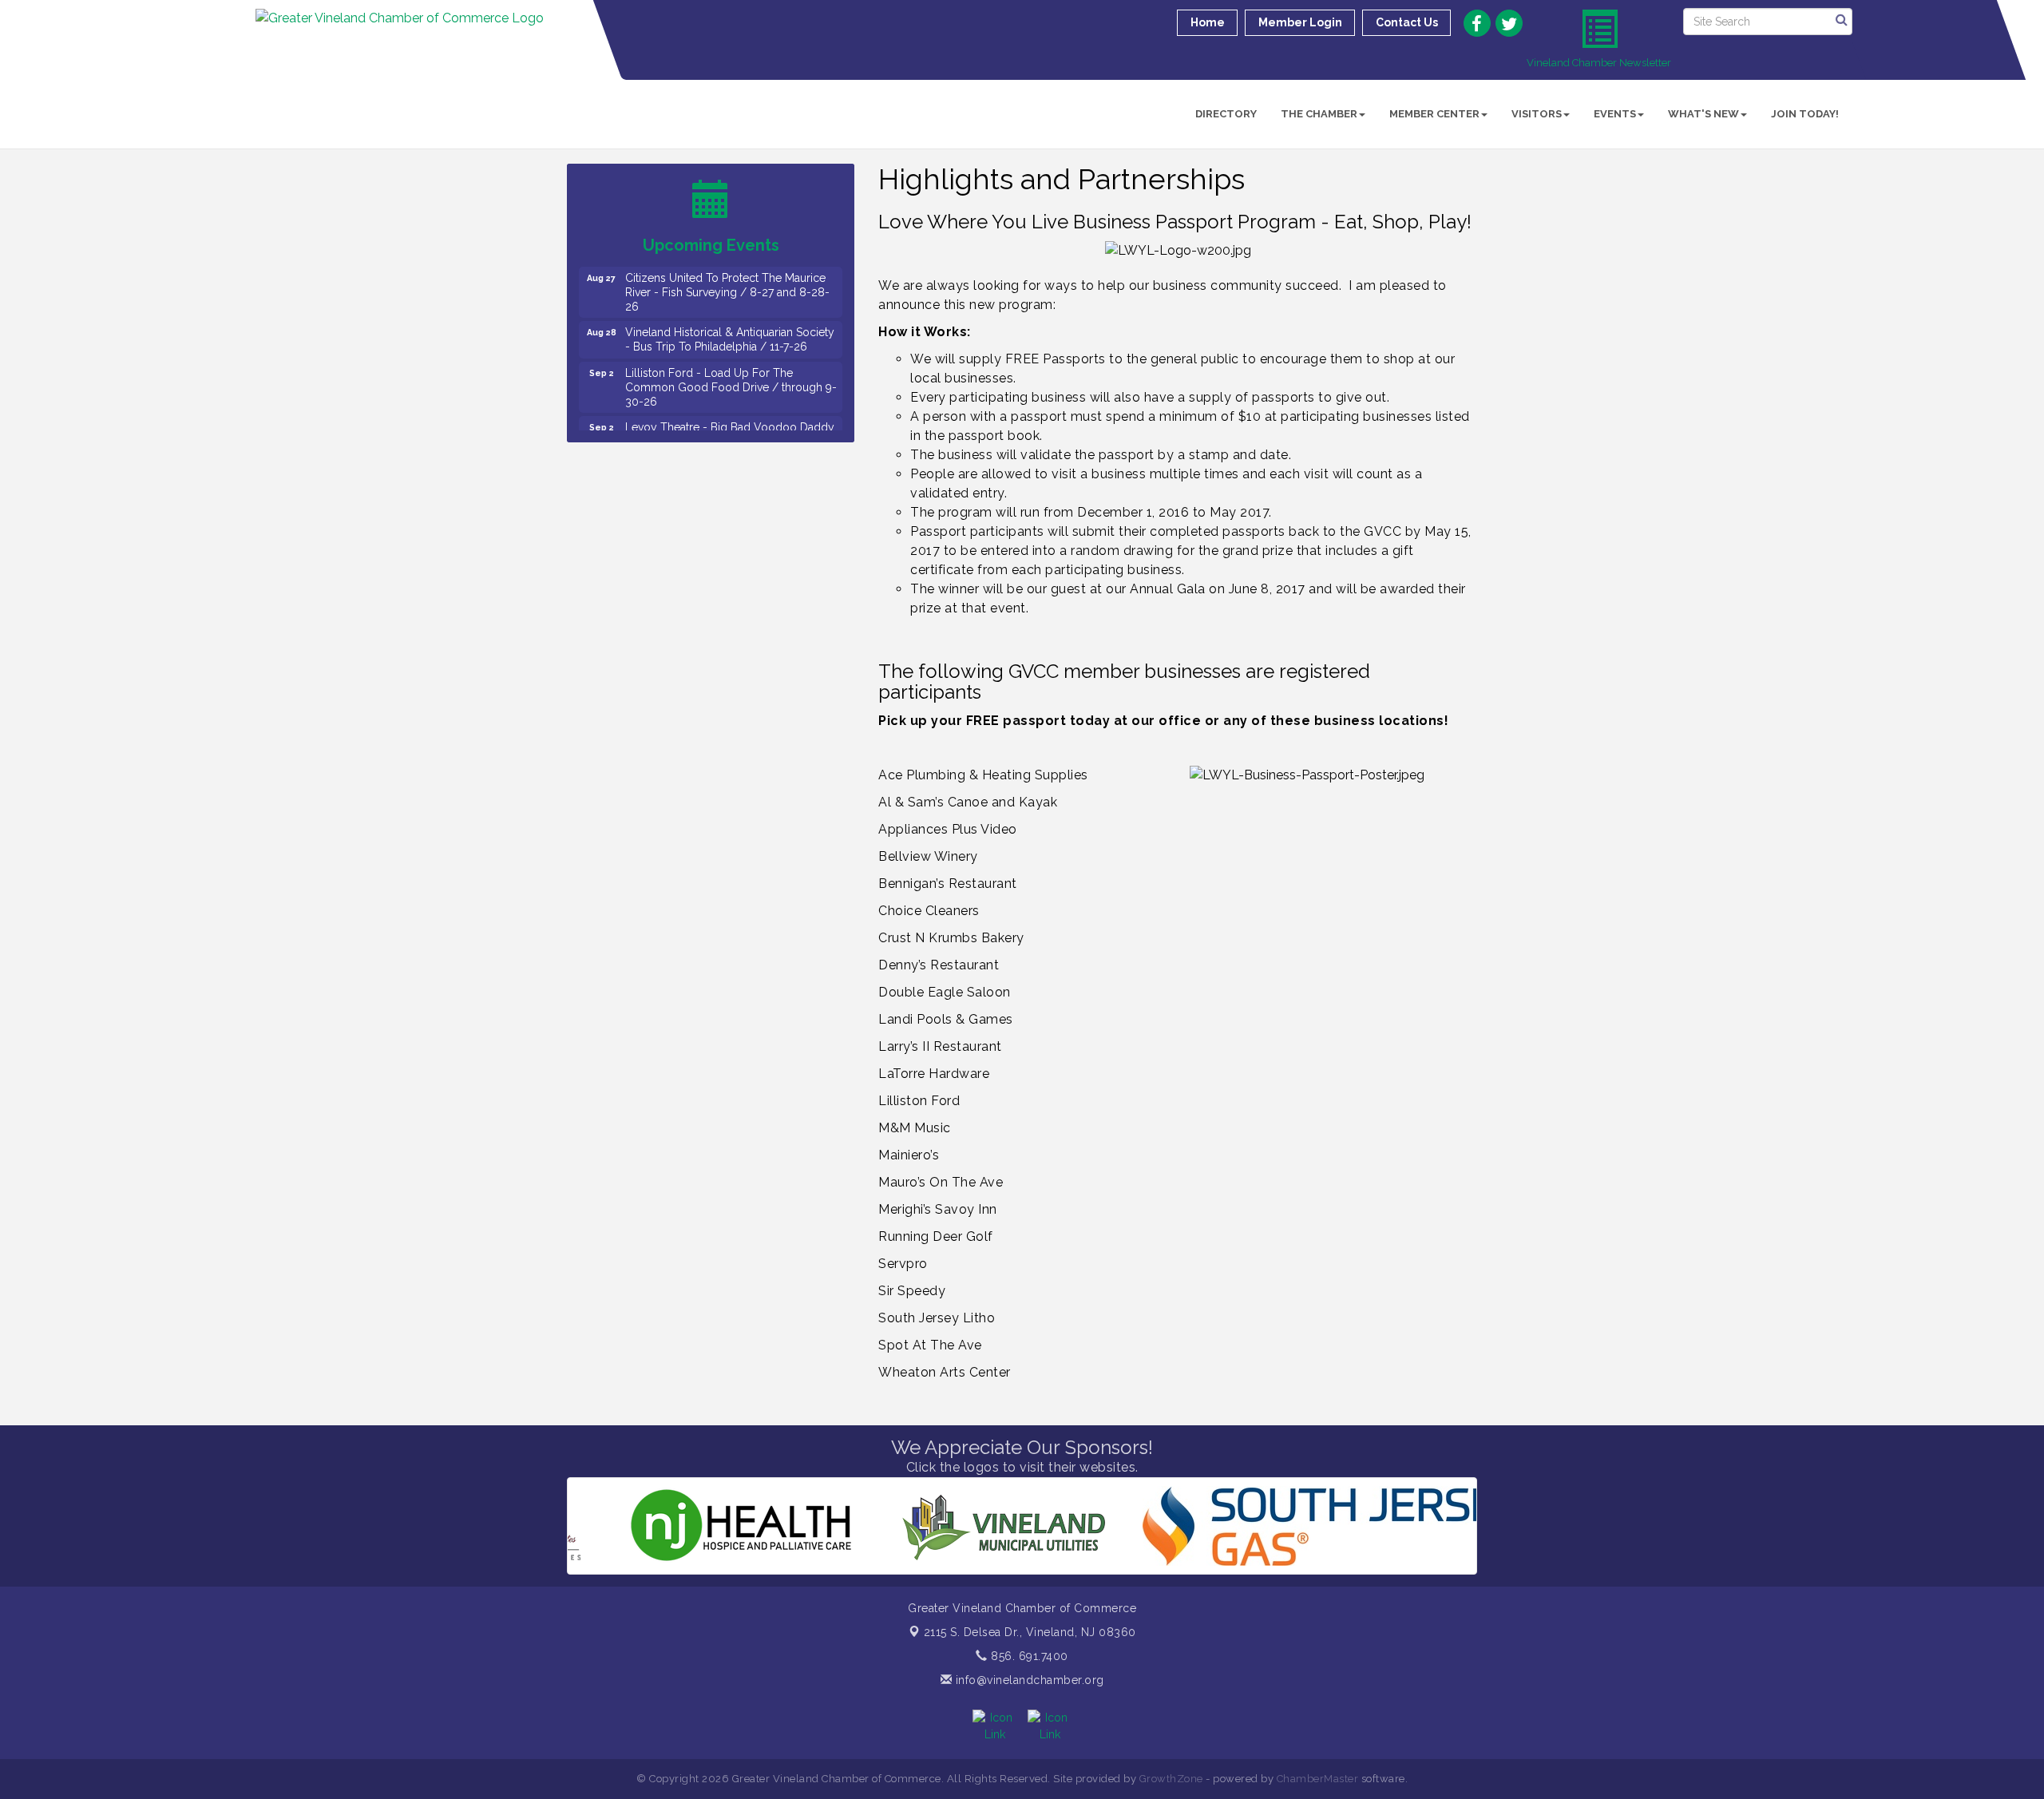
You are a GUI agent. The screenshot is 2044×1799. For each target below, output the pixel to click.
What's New (1703, 114)
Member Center (1434, 114)
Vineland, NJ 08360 (1030, 1632)
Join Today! (1805, 114)
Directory (1226, 114)
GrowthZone (1171, 1779)
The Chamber (1319, 114)
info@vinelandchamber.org (1028, 1680)
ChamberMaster (1318, 1779)
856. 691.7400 (1028, 1656)
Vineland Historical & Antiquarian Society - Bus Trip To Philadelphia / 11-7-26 (730, 308)
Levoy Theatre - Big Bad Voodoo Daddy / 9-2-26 (730, 403)
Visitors (1537, 114)
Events (1615, 114)
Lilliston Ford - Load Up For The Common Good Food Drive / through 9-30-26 (731, 356)
